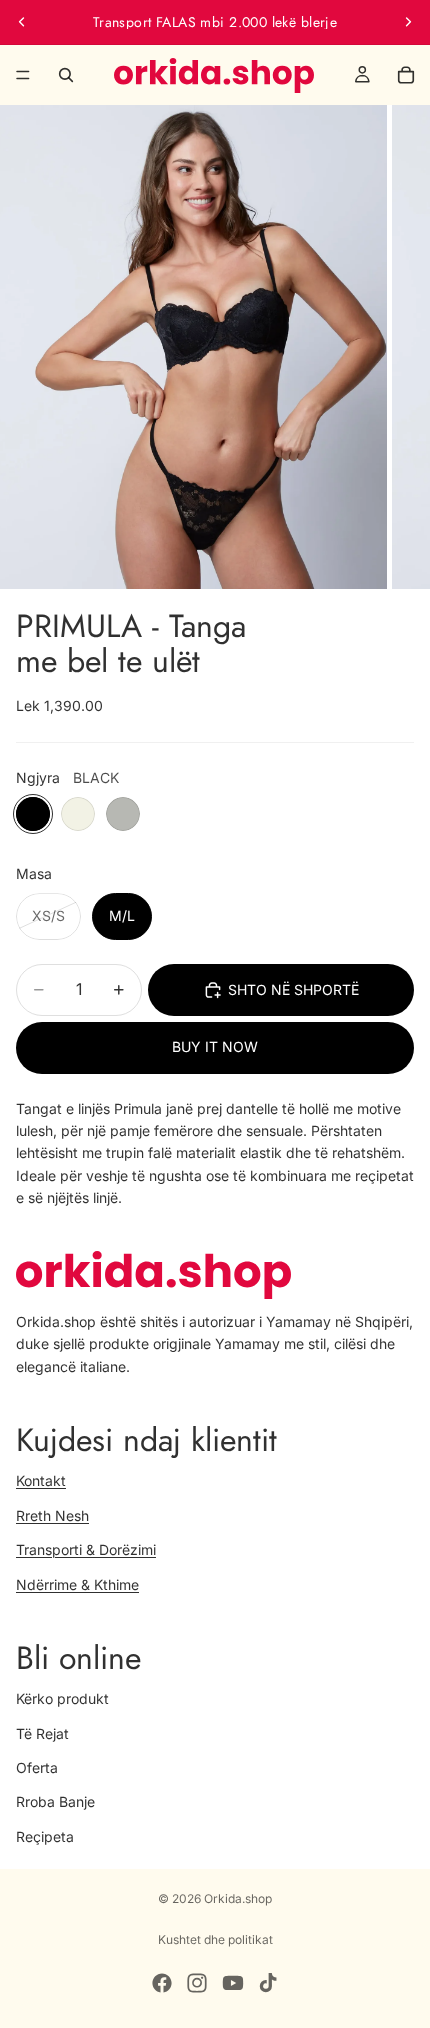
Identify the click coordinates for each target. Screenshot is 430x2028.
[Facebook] (162, 1983)
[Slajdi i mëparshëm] (22, 22)
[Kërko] (66, 75)
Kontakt (41, 1480)
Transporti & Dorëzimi (86, 1549)
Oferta (37, 1767)
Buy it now (215, 1046)
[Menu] (23, 75)
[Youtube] (233, 1983)
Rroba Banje (55, 1801)
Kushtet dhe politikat (215, 1939)
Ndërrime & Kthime (77, 1583)
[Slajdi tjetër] (408, 22)
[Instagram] (197, 1983)
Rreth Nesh (52, 1514)
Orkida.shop (238, 1898)
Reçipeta (45, 1835)
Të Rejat (42, 1732)
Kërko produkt (62, 1698)
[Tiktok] (268, 1983)
